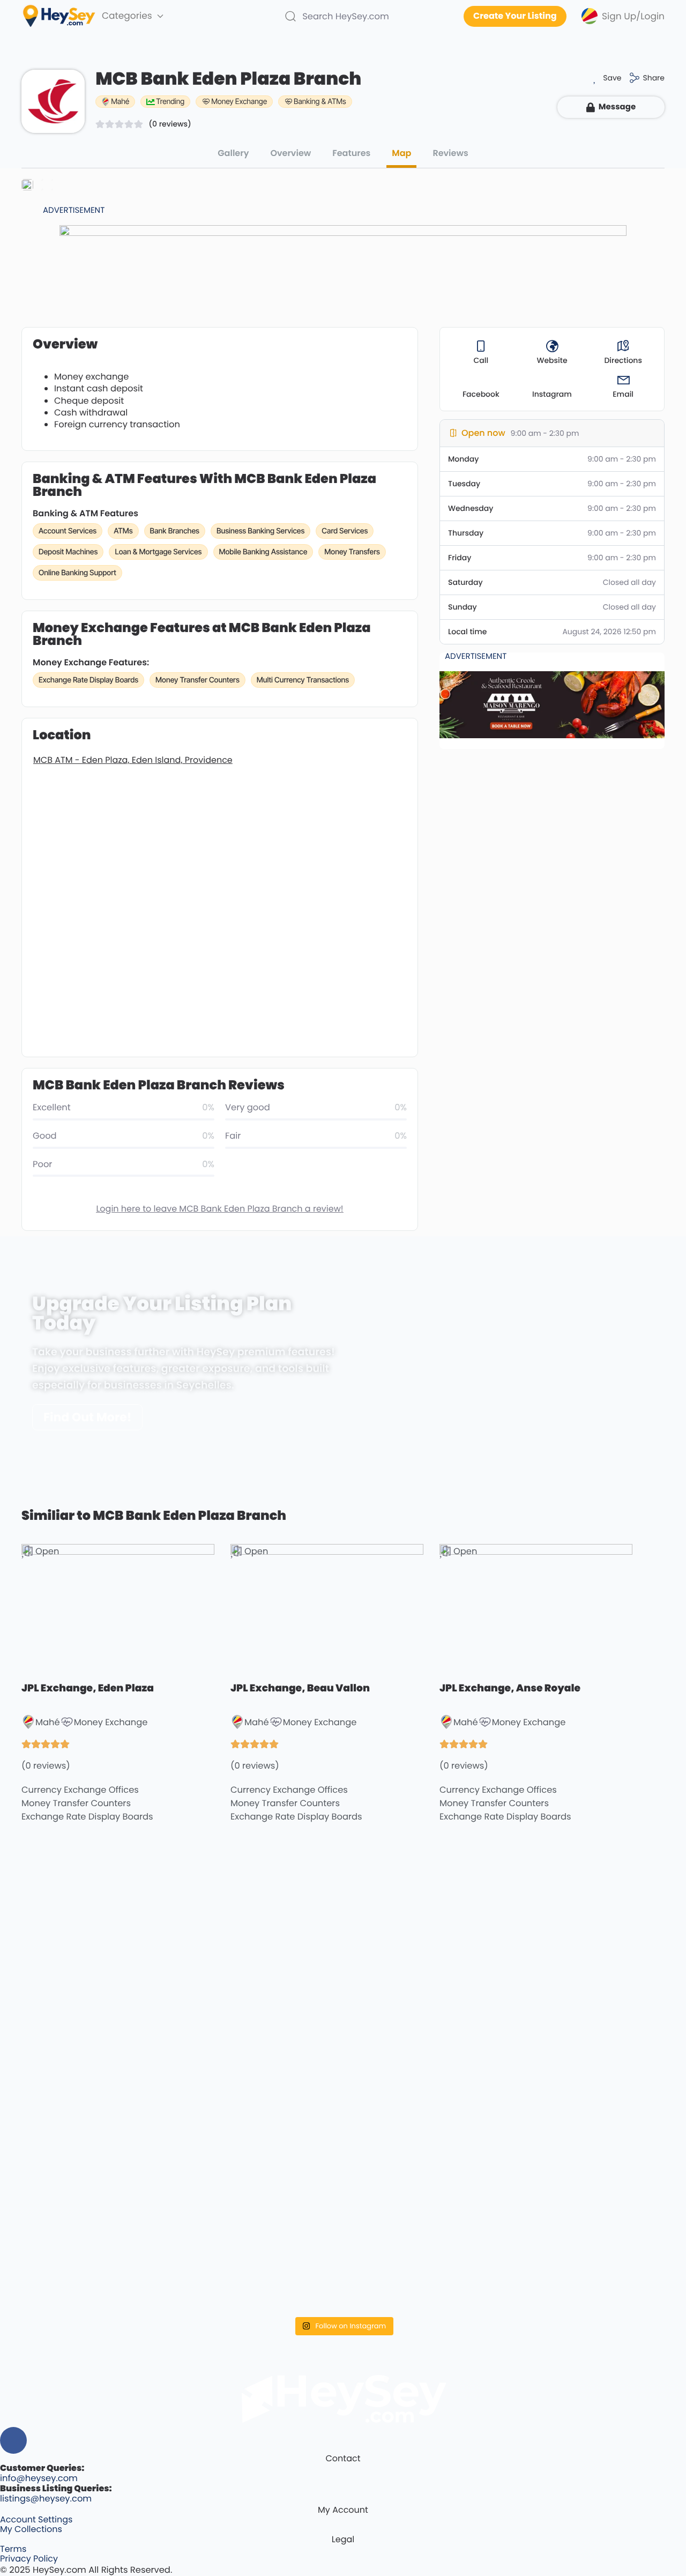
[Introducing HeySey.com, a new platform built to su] (100, 2274)
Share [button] (654, 78)
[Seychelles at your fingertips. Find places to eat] (262, 1923)
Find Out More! (87, 1417)
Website (552, 360)
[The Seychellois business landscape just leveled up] (100, 2026)
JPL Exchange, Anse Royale (510, 1688)
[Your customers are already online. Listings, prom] (262, 2204)
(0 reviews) (170, 124)
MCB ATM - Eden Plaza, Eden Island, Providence (133, 760)
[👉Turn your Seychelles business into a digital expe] (424, 1952)
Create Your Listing (515, 16)
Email (623, 394)
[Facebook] (13, 2440)
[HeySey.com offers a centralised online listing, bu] (587, 2204)
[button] (604, 78)
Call (481, 360)
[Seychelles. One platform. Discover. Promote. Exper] (424, 2189)
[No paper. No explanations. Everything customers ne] (587, 1913)
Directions (623, 360)
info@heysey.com (39, 2478)
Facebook (481, 394)
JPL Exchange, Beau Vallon (300, 1688)
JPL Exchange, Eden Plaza (88, 1688)
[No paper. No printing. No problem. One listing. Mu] (100, 2194)
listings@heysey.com (46, 2499)
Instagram (552, 394)
